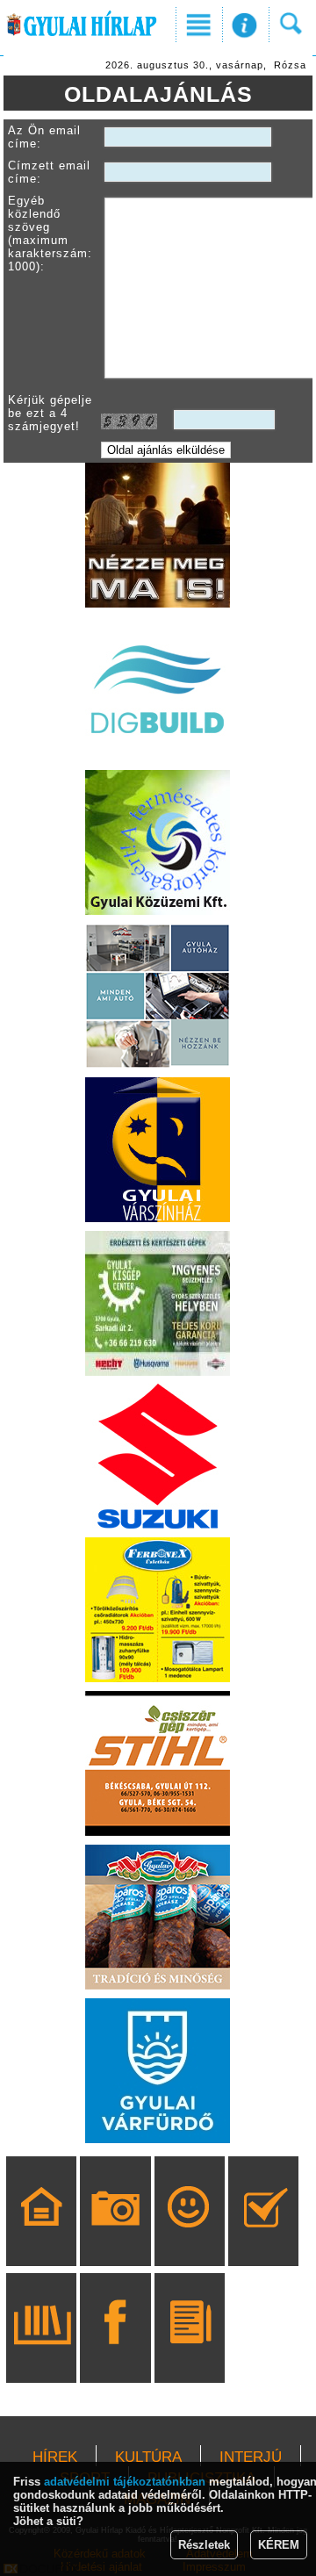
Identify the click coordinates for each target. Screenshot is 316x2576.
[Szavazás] (264, 2236)
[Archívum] (42, 2353)
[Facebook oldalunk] (115, 2353)
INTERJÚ (251, 2457)
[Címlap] (42, 2236)
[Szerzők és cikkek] (189, 2353)
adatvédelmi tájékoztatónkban (125, 2482)
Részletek (204, 2545)
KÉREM (279, 2545)
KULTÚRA (148, 2457)
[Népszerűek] (189, 2236)
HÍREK (55, 2457)
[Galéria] (115, 2236)
